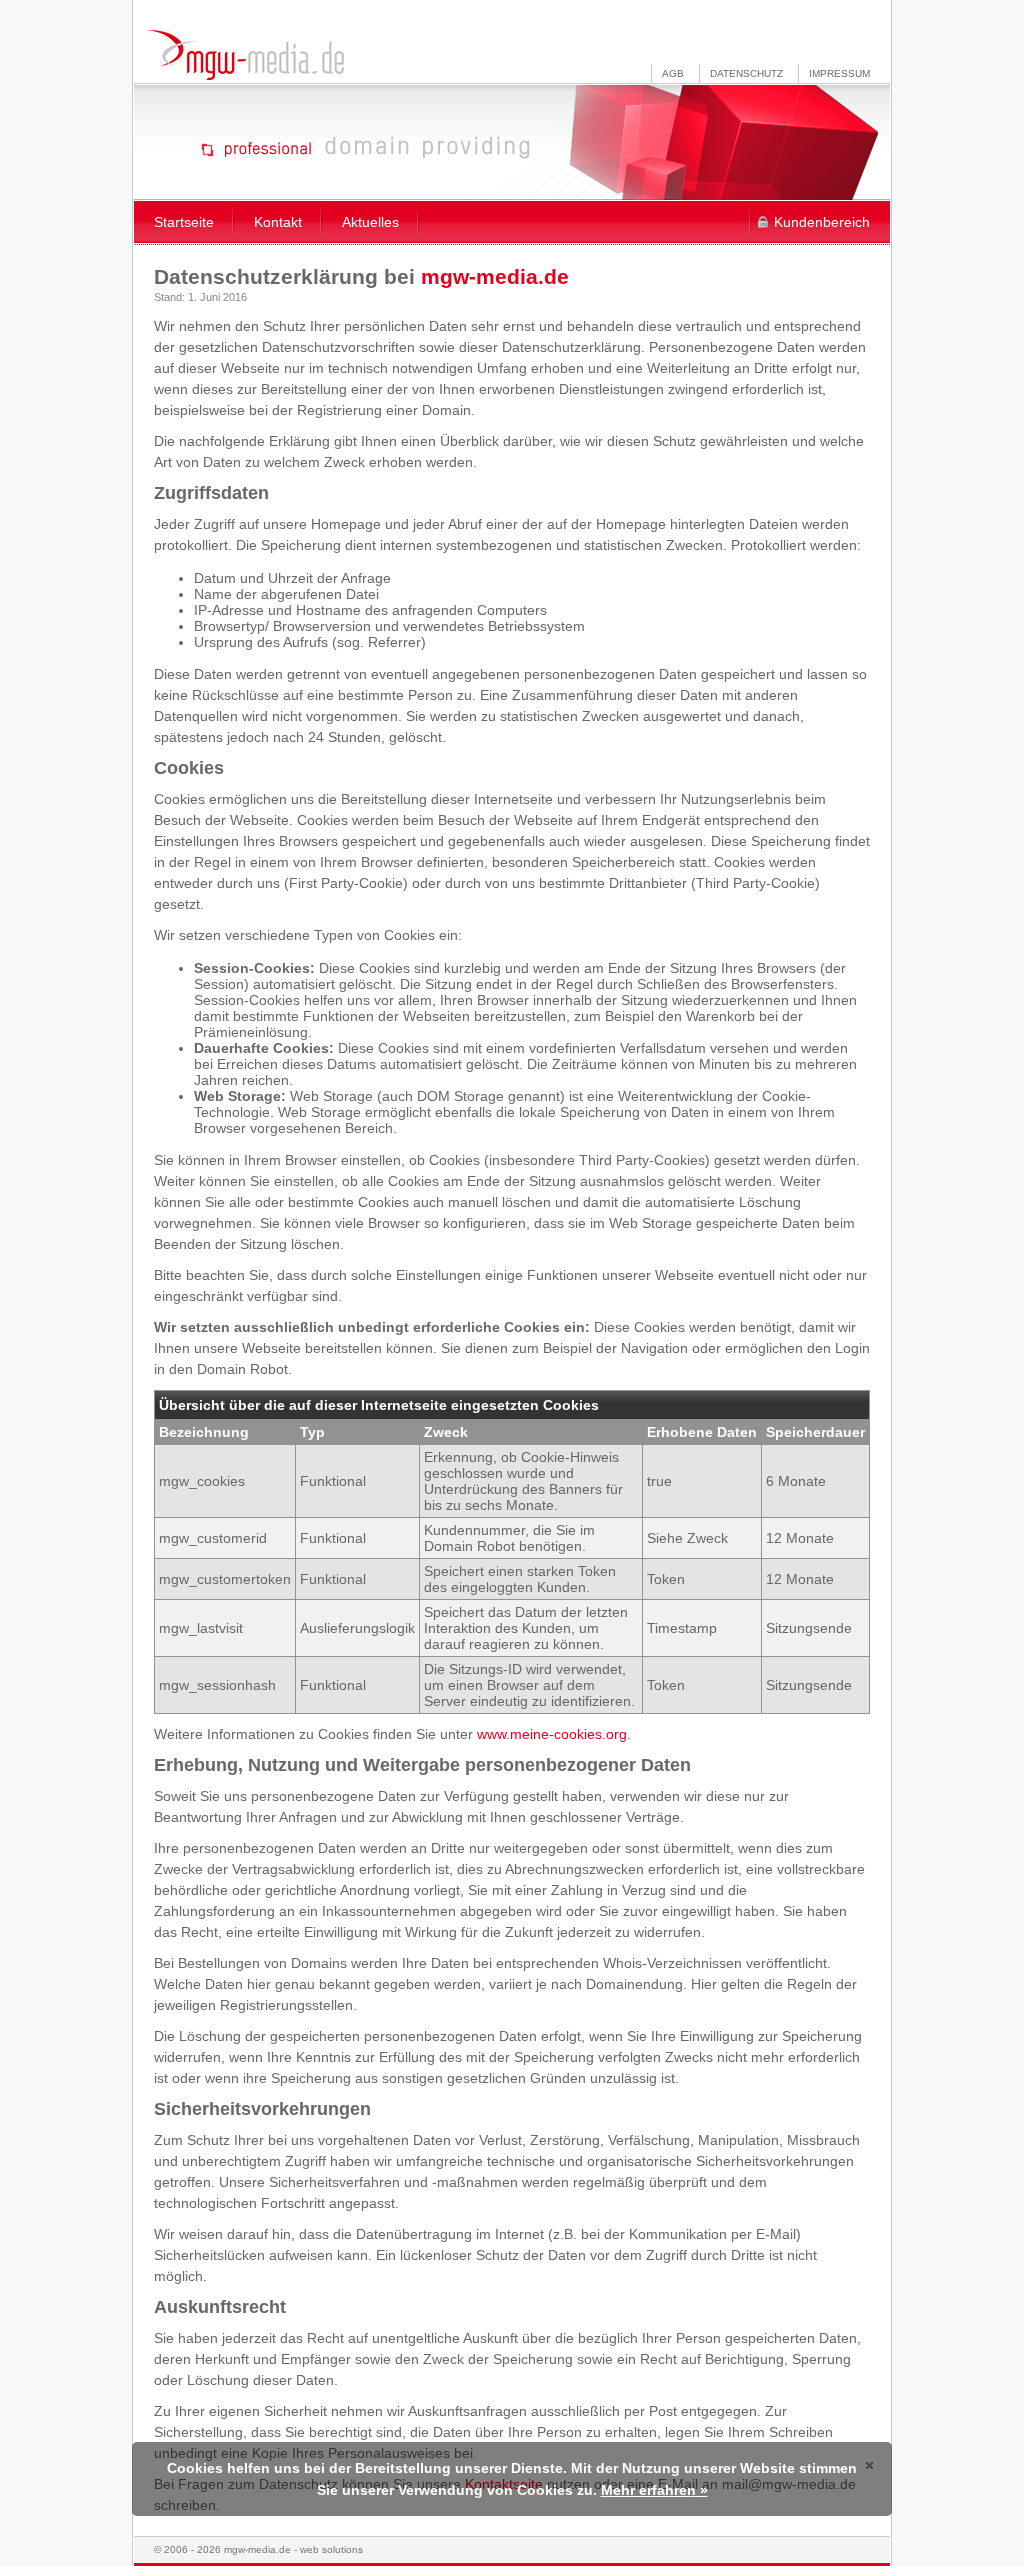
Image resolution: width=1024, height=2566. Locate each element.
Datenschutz (746, 73)
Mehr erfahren (648, 2490)
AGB (673, 73)
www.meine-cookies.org (552, 1734)
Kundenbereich (822, 222)
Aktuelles (370, 222)
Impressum (839, 73)
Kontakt (278, 222)
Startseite (184, 222)
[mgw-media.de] (244, 55)
